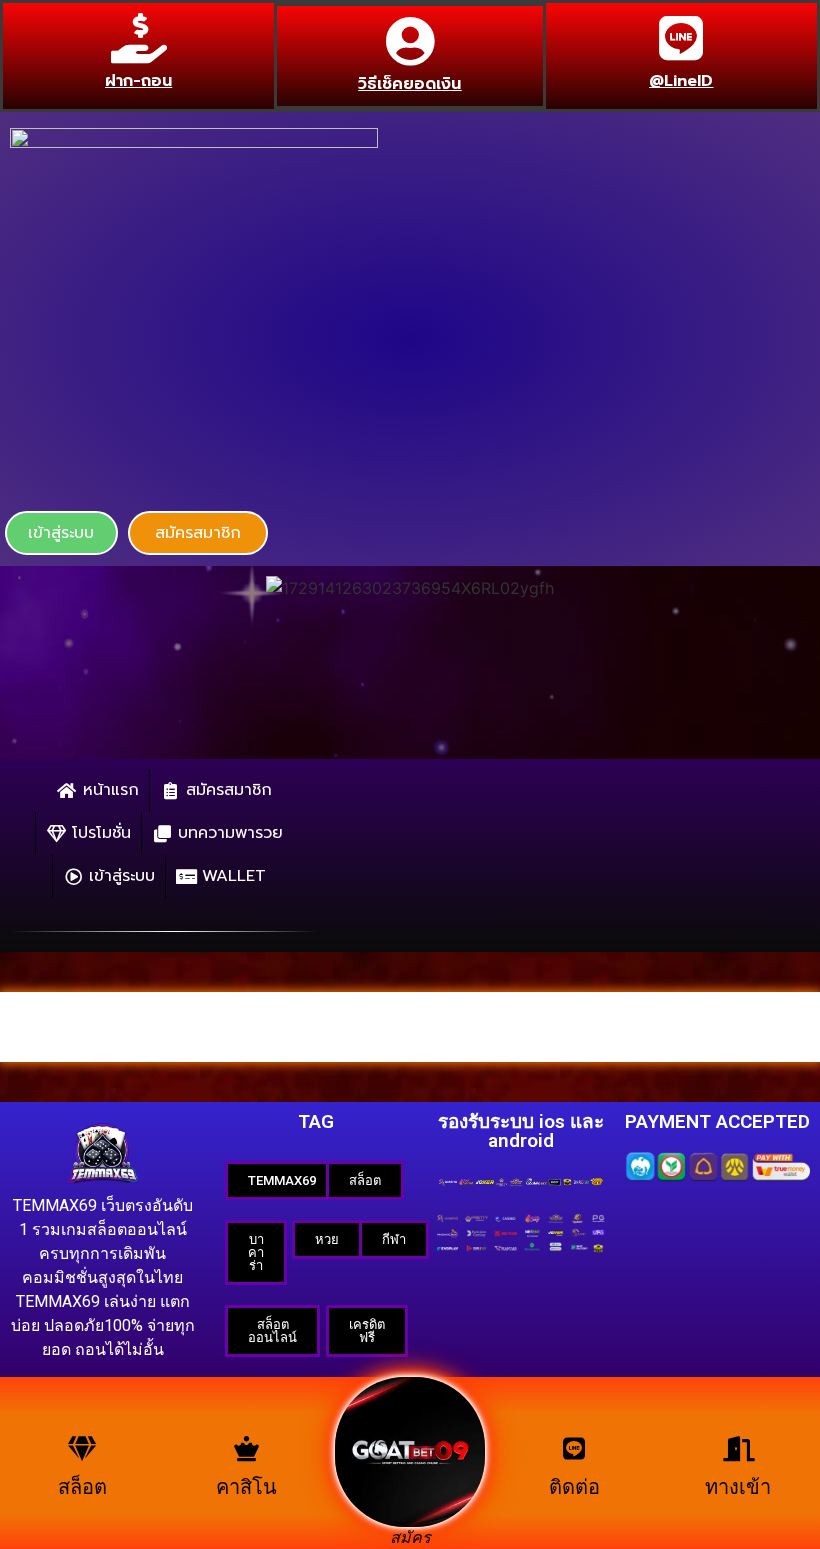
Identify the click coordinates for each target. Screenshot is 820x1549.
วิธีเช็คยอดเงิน (409, 84)
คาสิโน (246, 1487)
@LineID (681, 81)
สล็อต (82, 1487)
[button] (61, 533)
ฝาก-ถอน (138, 81)
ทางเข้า (738, 1487)
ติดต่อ (574, 1487)
